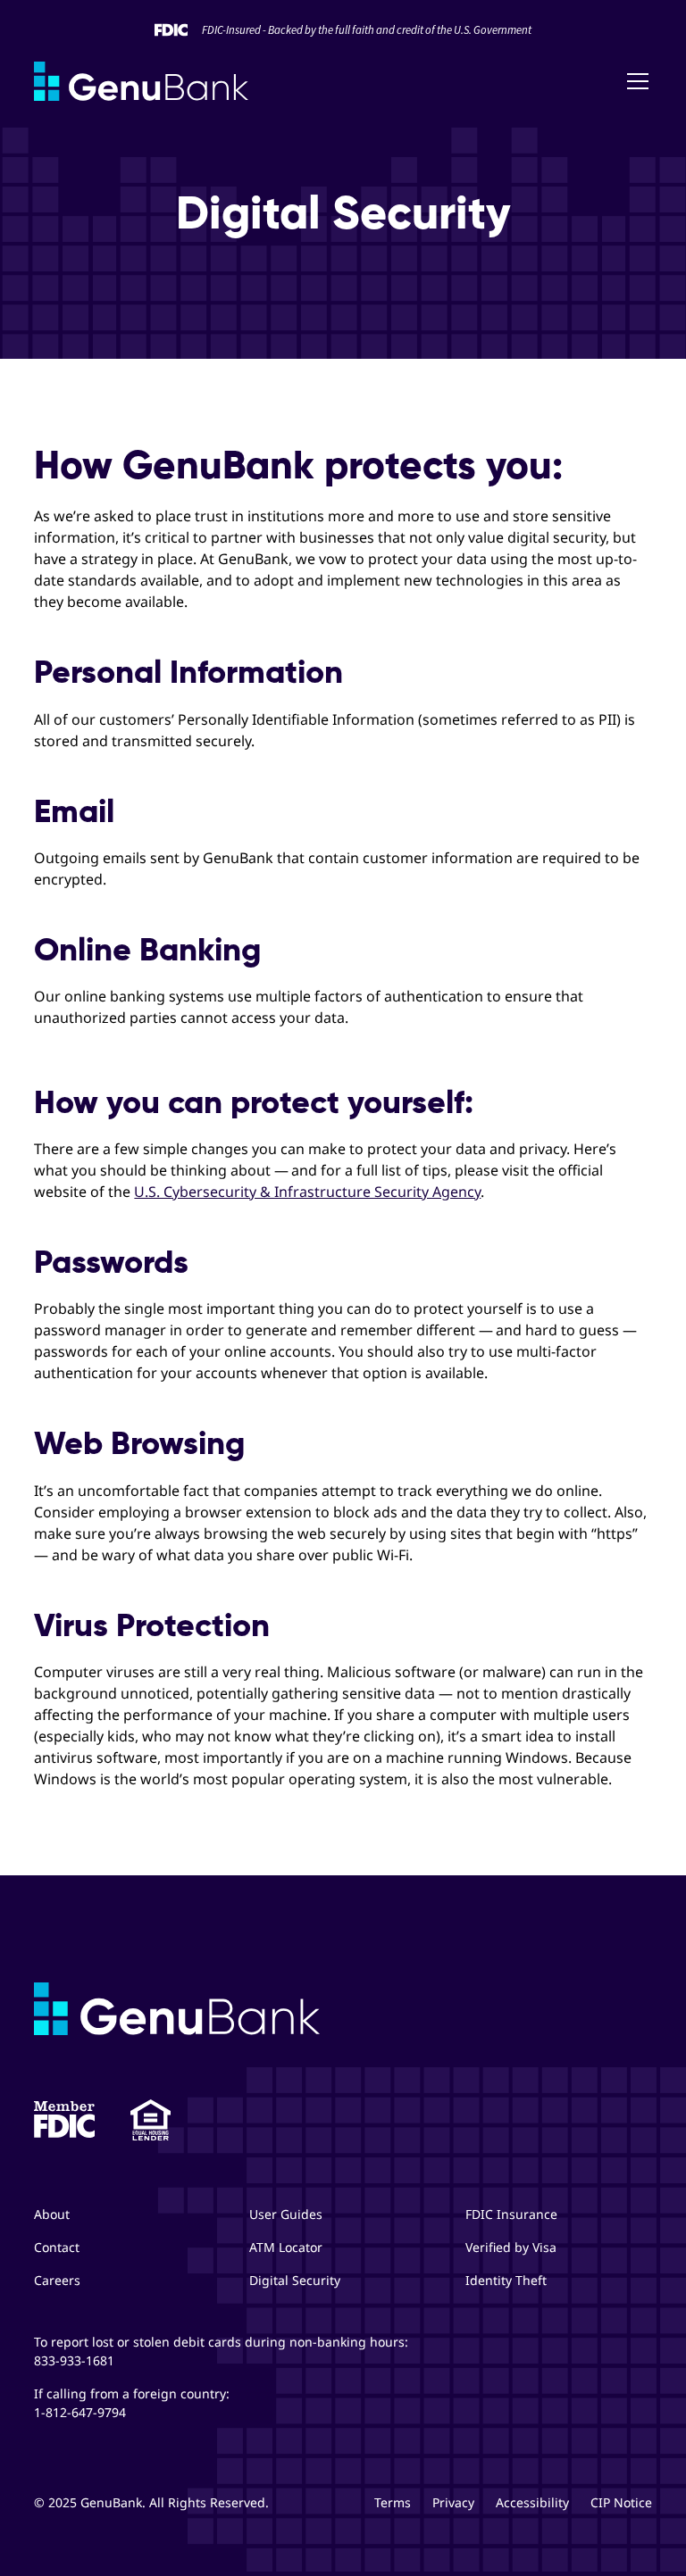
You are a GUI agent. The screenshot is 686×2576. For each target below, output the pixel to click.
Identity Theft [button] (506, 2280)
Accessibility (532, 2502)
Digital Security (295, 2280)
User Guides (286, 2214)
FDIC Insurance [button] (511, 2214)
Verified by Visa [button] (511, 2247)
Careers (57, 2280)
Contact (57, 2247)
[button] (634, 81)
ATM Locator (286, 2247)
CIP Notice (621, 2502)
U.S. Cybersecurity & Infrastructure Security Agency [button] (307, 1192)
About (52, 2214)
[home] (141, 81)
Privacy (453, 2502)
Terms (393, 2502)
